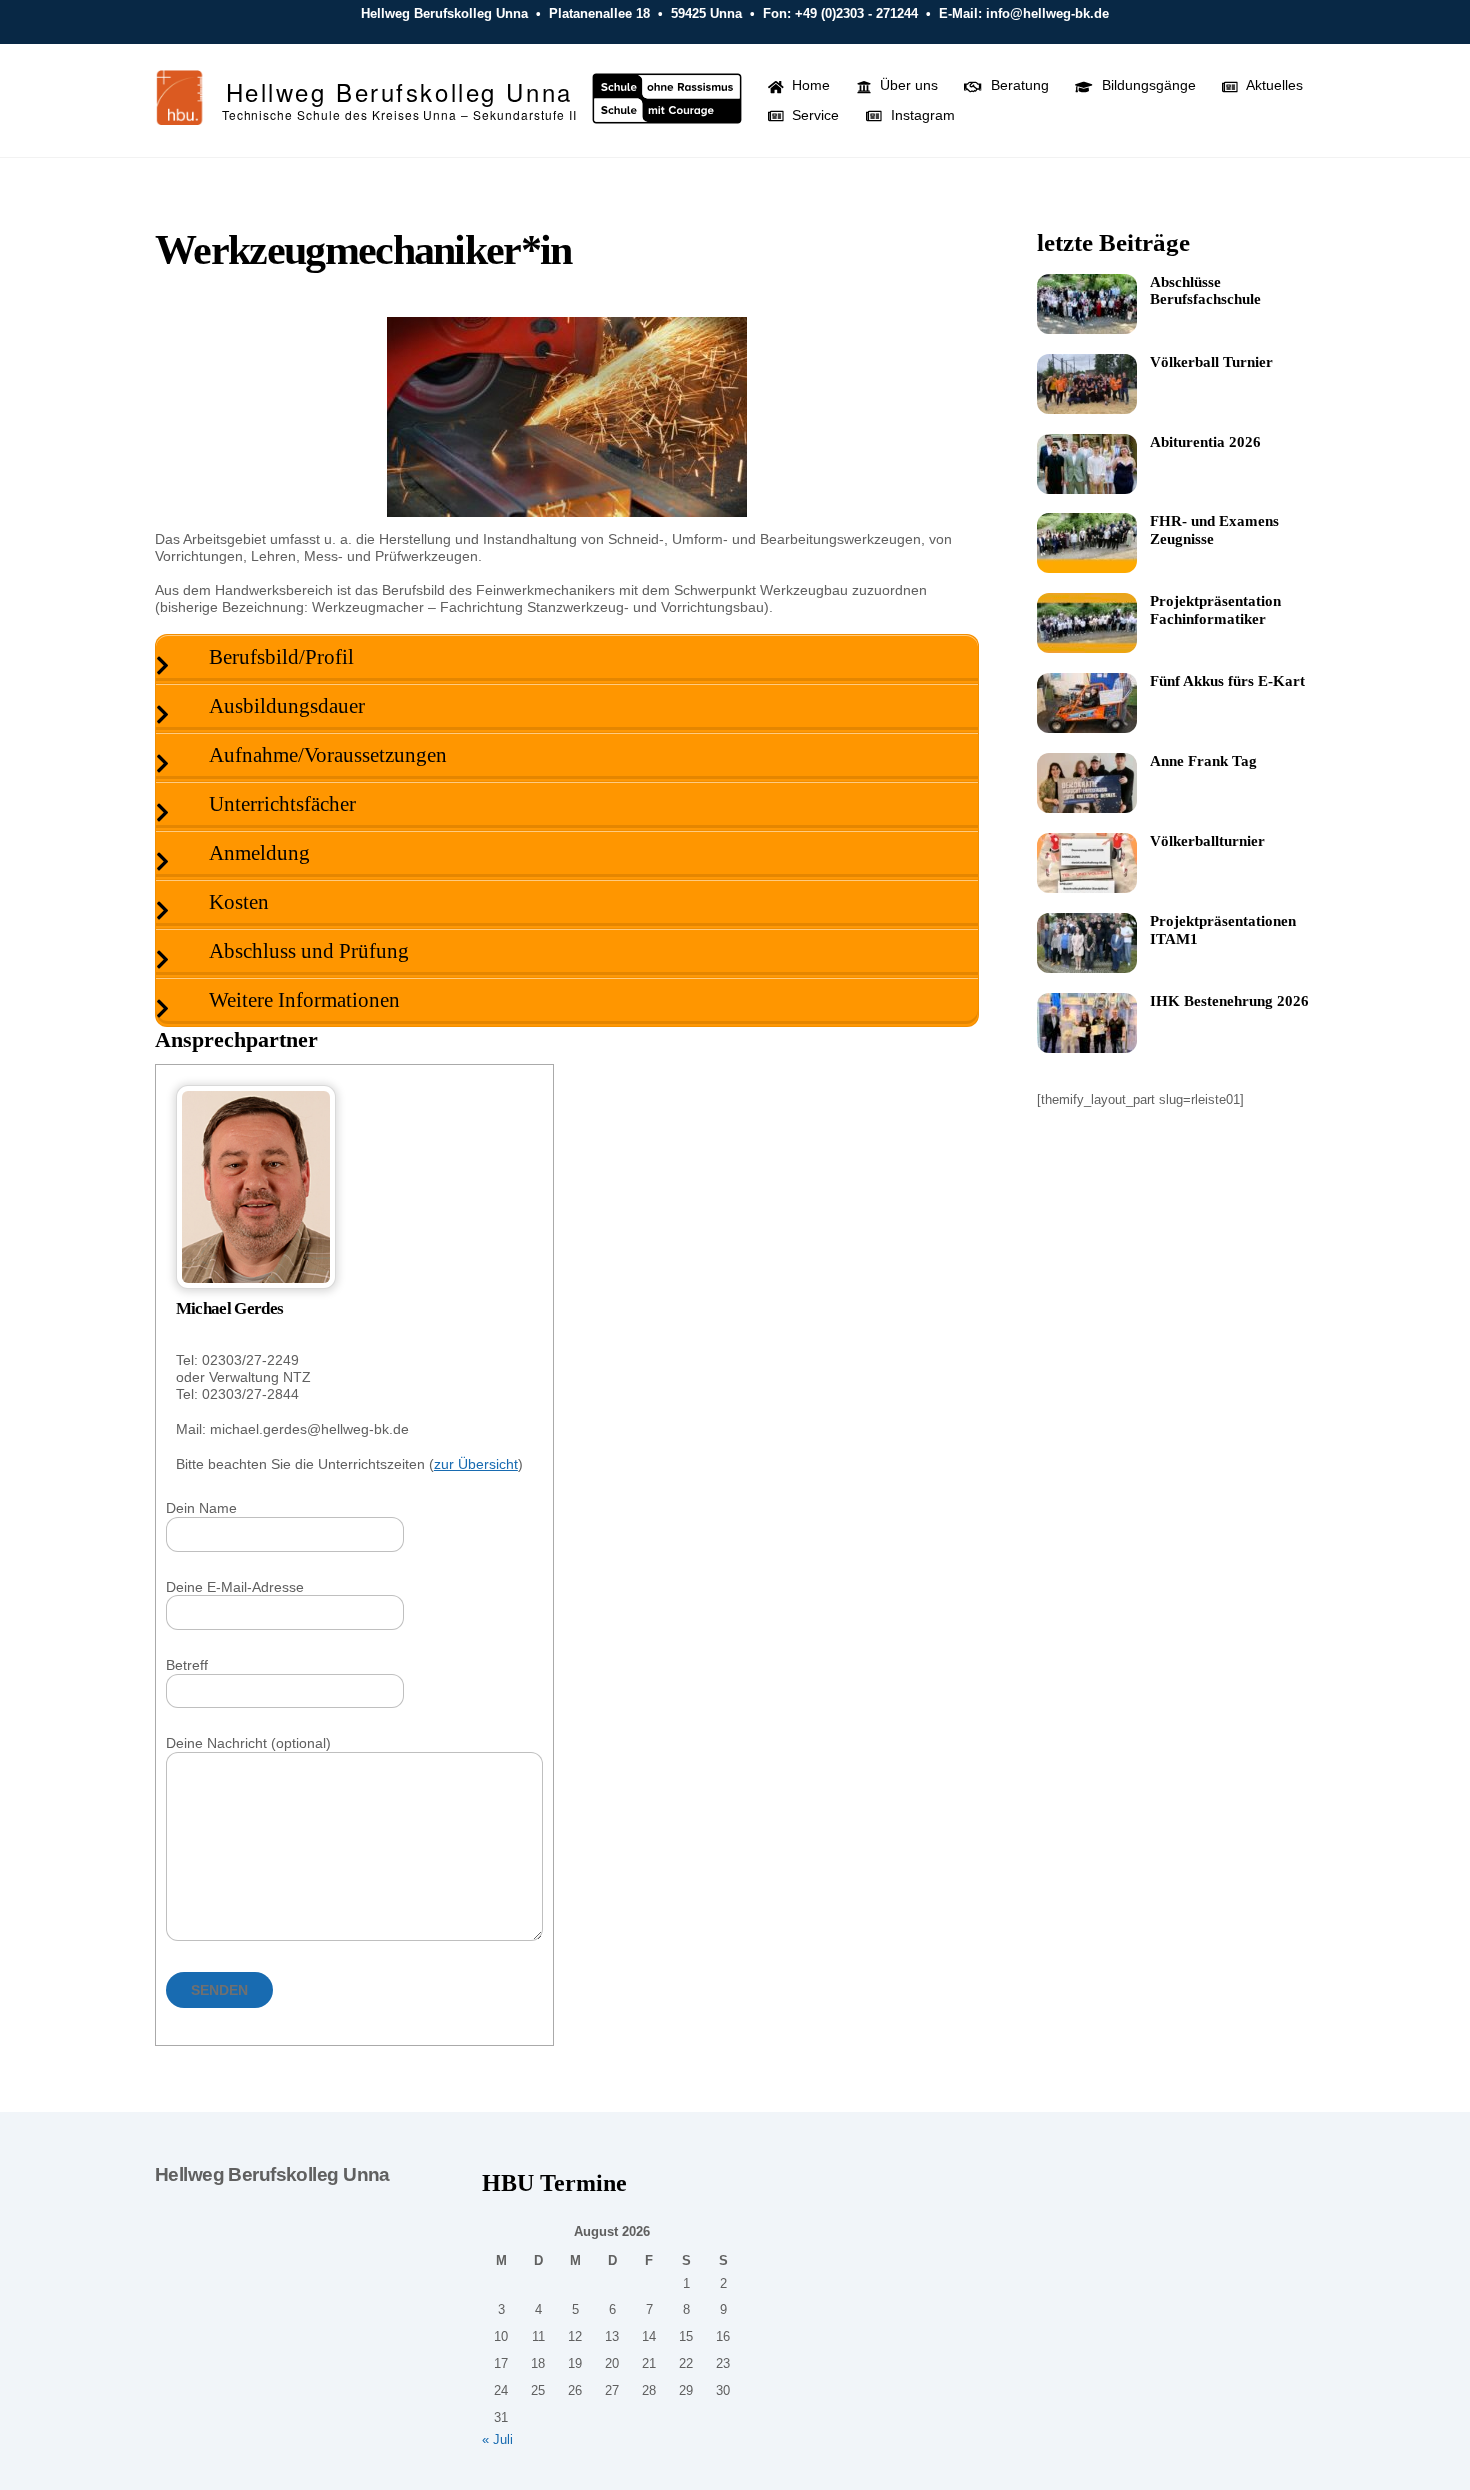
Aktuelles (1273, 85)
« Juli (497, 2440)
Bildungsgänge (1147, 85)
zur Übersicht (476, 1464)
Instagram (921, 115)
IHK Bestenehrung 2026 (1229, 1001)
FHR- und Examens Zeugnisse (1214, 530)
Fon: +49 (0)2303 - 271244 (840, 13)
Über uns (907, 85)
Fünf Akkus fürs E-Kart (1227, 681)
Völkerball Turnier (1211, 362)
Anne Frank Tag (1203, 761)
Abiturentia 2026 (1205, 442)
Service (813, 115)
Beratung (1018, 85)
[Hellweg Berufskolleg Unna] (180, 116)
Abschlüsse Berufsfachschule (1205, 291)
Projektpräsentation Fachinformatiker (1215, 610)
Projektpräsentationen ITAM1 (1223, 930)
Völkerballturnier (1207, 841)
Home (809, 85)
